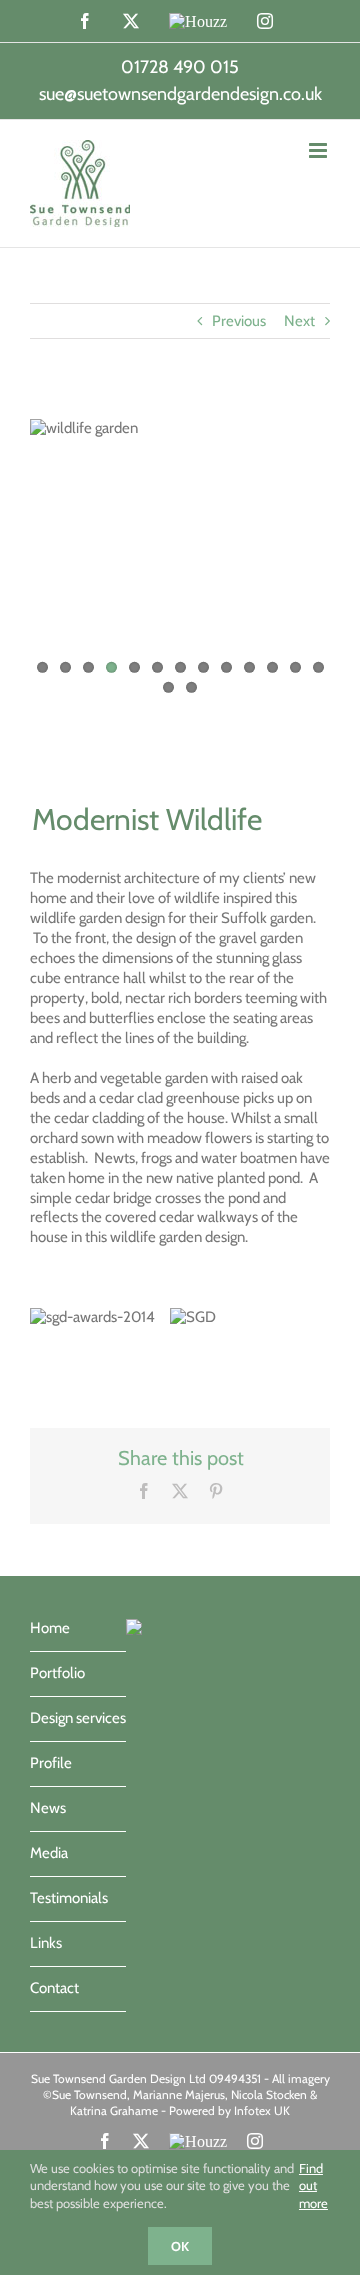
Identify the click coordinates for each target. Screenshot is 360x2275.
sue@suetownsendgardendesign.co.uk (180, 94)
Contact (54, 1988)
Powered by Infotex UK (229, 2110)
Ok (180, 2246)
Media (49, 1853)
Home (50, 1628)
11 (272, 667)
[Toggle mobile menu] (319, 150)
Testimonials (69, 1898)
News (48, 1808)
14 (168, 687)
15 (191, 687)
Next (299, 321)
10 (249, 667)
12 (295, 667)
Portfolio (57, 1673)
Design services (78, 1718)
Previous (239, 321)
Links (46, 1943)
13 (318, 667)
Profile (51, 1763)
